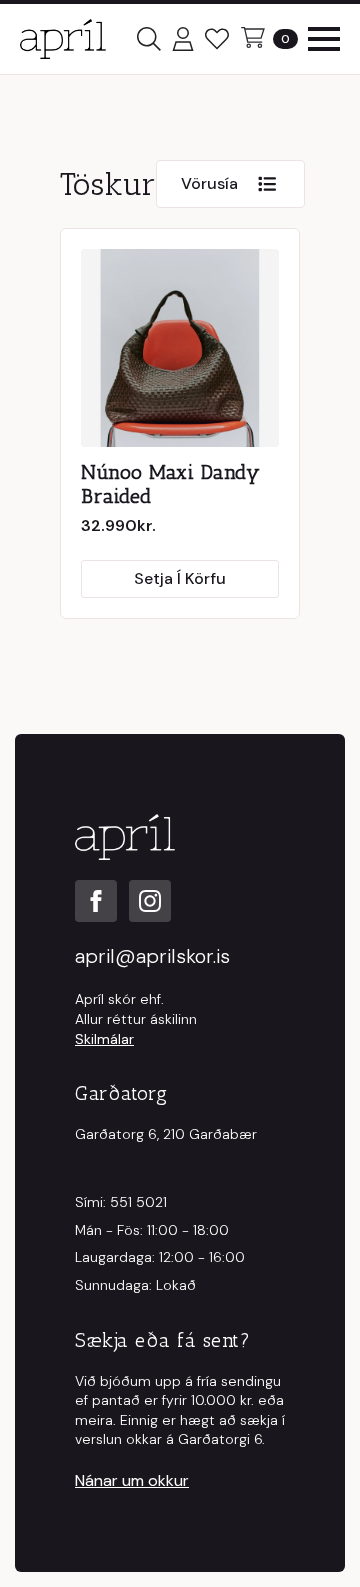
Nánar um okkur (132, 1480)
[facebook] (96, 901)
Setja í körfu (180, 578)
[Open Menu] (324, 39)
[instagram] (150, 901)
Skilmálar (104, 1039)
